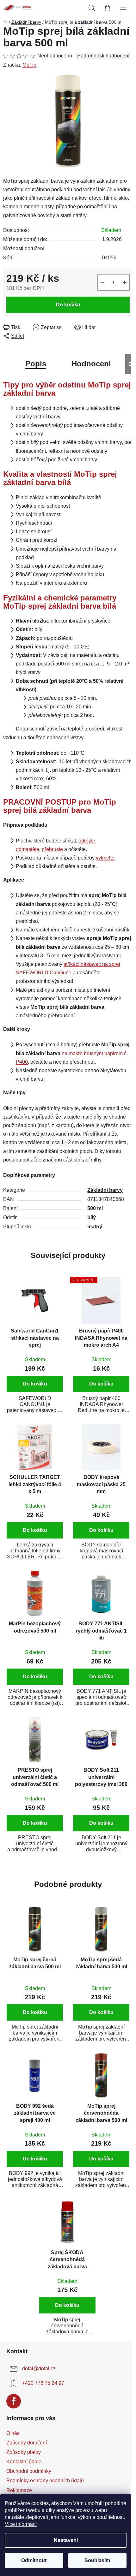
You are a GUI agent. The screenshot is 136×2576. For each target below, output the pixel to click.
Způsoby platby (24, 2452)
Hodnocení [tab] (91, 364)
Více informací (21, 2524)
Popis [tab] (36, 364)
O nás (13, 2433)
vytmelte (105, 858)
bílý (92, 1217)
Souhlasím (97, 2560)
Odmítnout (34, 2560)
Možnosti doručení (24, 248)
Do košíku (68, 305)
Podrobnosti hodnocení (103, 56)
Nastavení (66, 2540)
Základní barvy (105, 1190)
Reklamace (19, 2490)
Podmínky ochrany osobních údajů (45, 2481)
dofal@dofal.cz (39, 2369)
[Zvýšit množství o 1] (125, 282)
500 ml (95, 1208)
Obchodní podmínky (29, 2471)
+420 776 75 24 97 (43, 2383)
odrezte (87, 841)
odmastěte (28, 849)
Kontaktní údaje (24, 2462)
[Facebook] (14, 2401)
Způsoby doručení (27, 2443)
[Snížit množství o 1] (102, 282)
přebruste (52, 849)
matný (95, 1227)
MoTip (29, 65)
